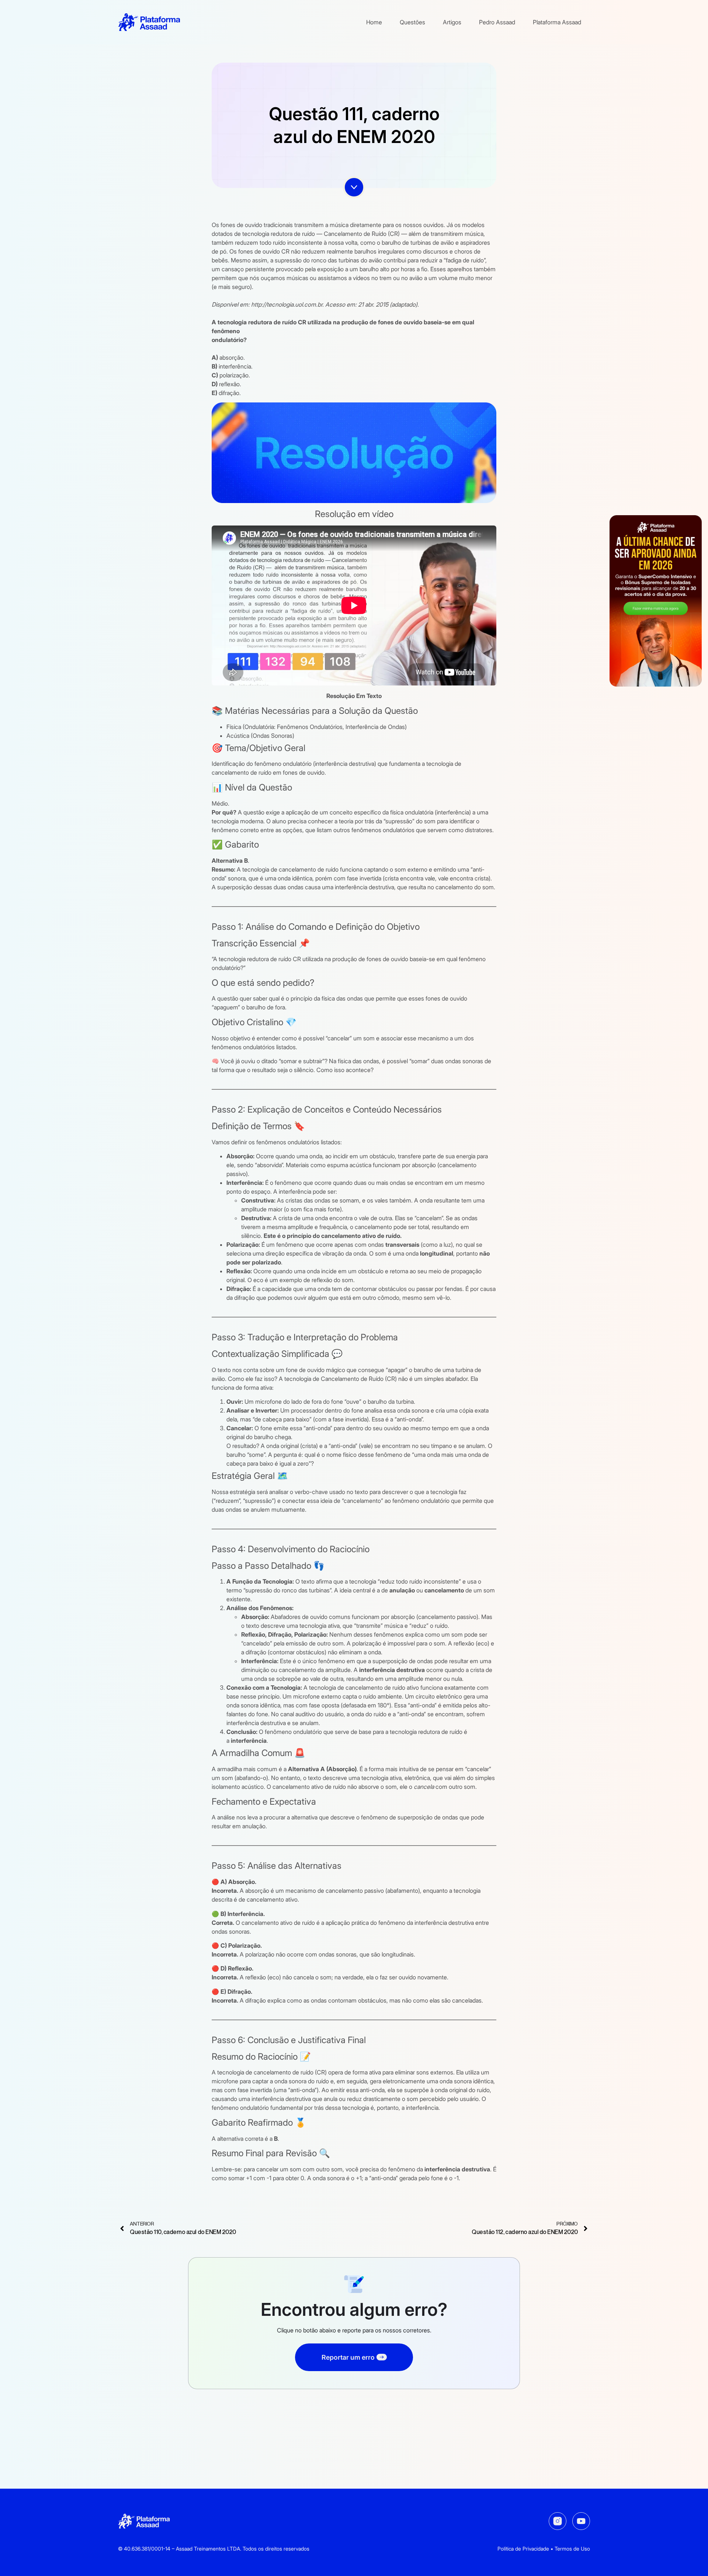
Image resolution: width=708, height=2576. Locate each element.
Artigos (452, 22)
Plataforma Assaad (557, 22)
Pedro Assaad (497, 22)
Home (374, 22)
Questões (412, 22)
